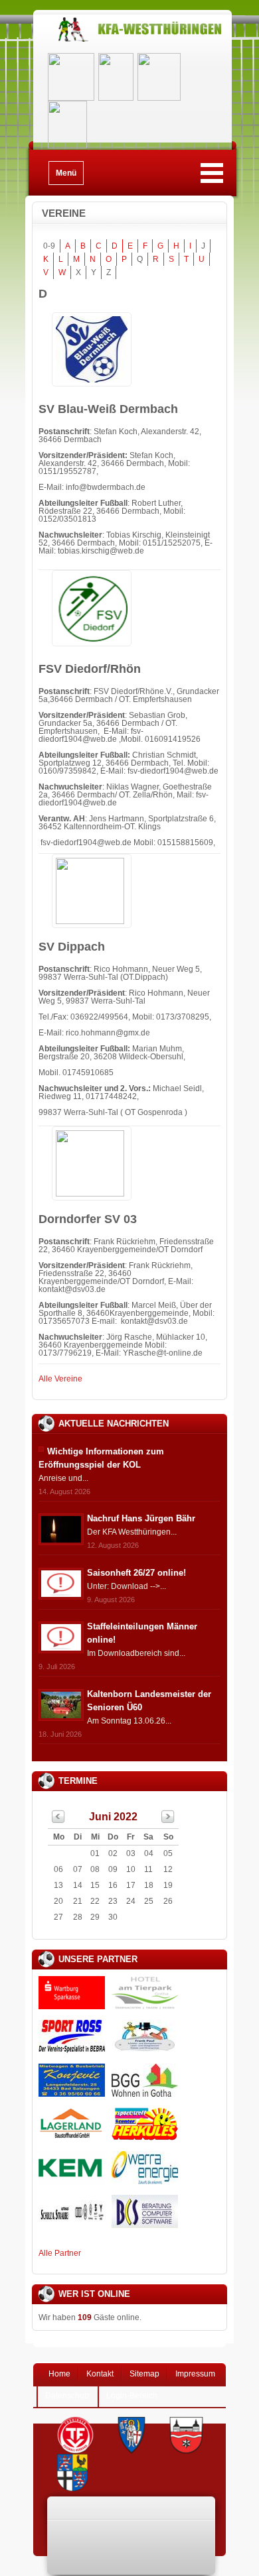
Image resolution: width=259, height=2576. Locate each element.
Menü (66, 173)
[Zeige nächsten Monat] (168, 1820)
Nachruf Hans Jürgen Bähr (141, 1518)
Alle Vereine (60, 1379)
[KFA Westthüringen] (132, 41)
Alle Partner (60, 2253)
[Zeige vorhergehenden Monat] (58, 1820)
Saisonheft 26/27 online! (136, 1573)
